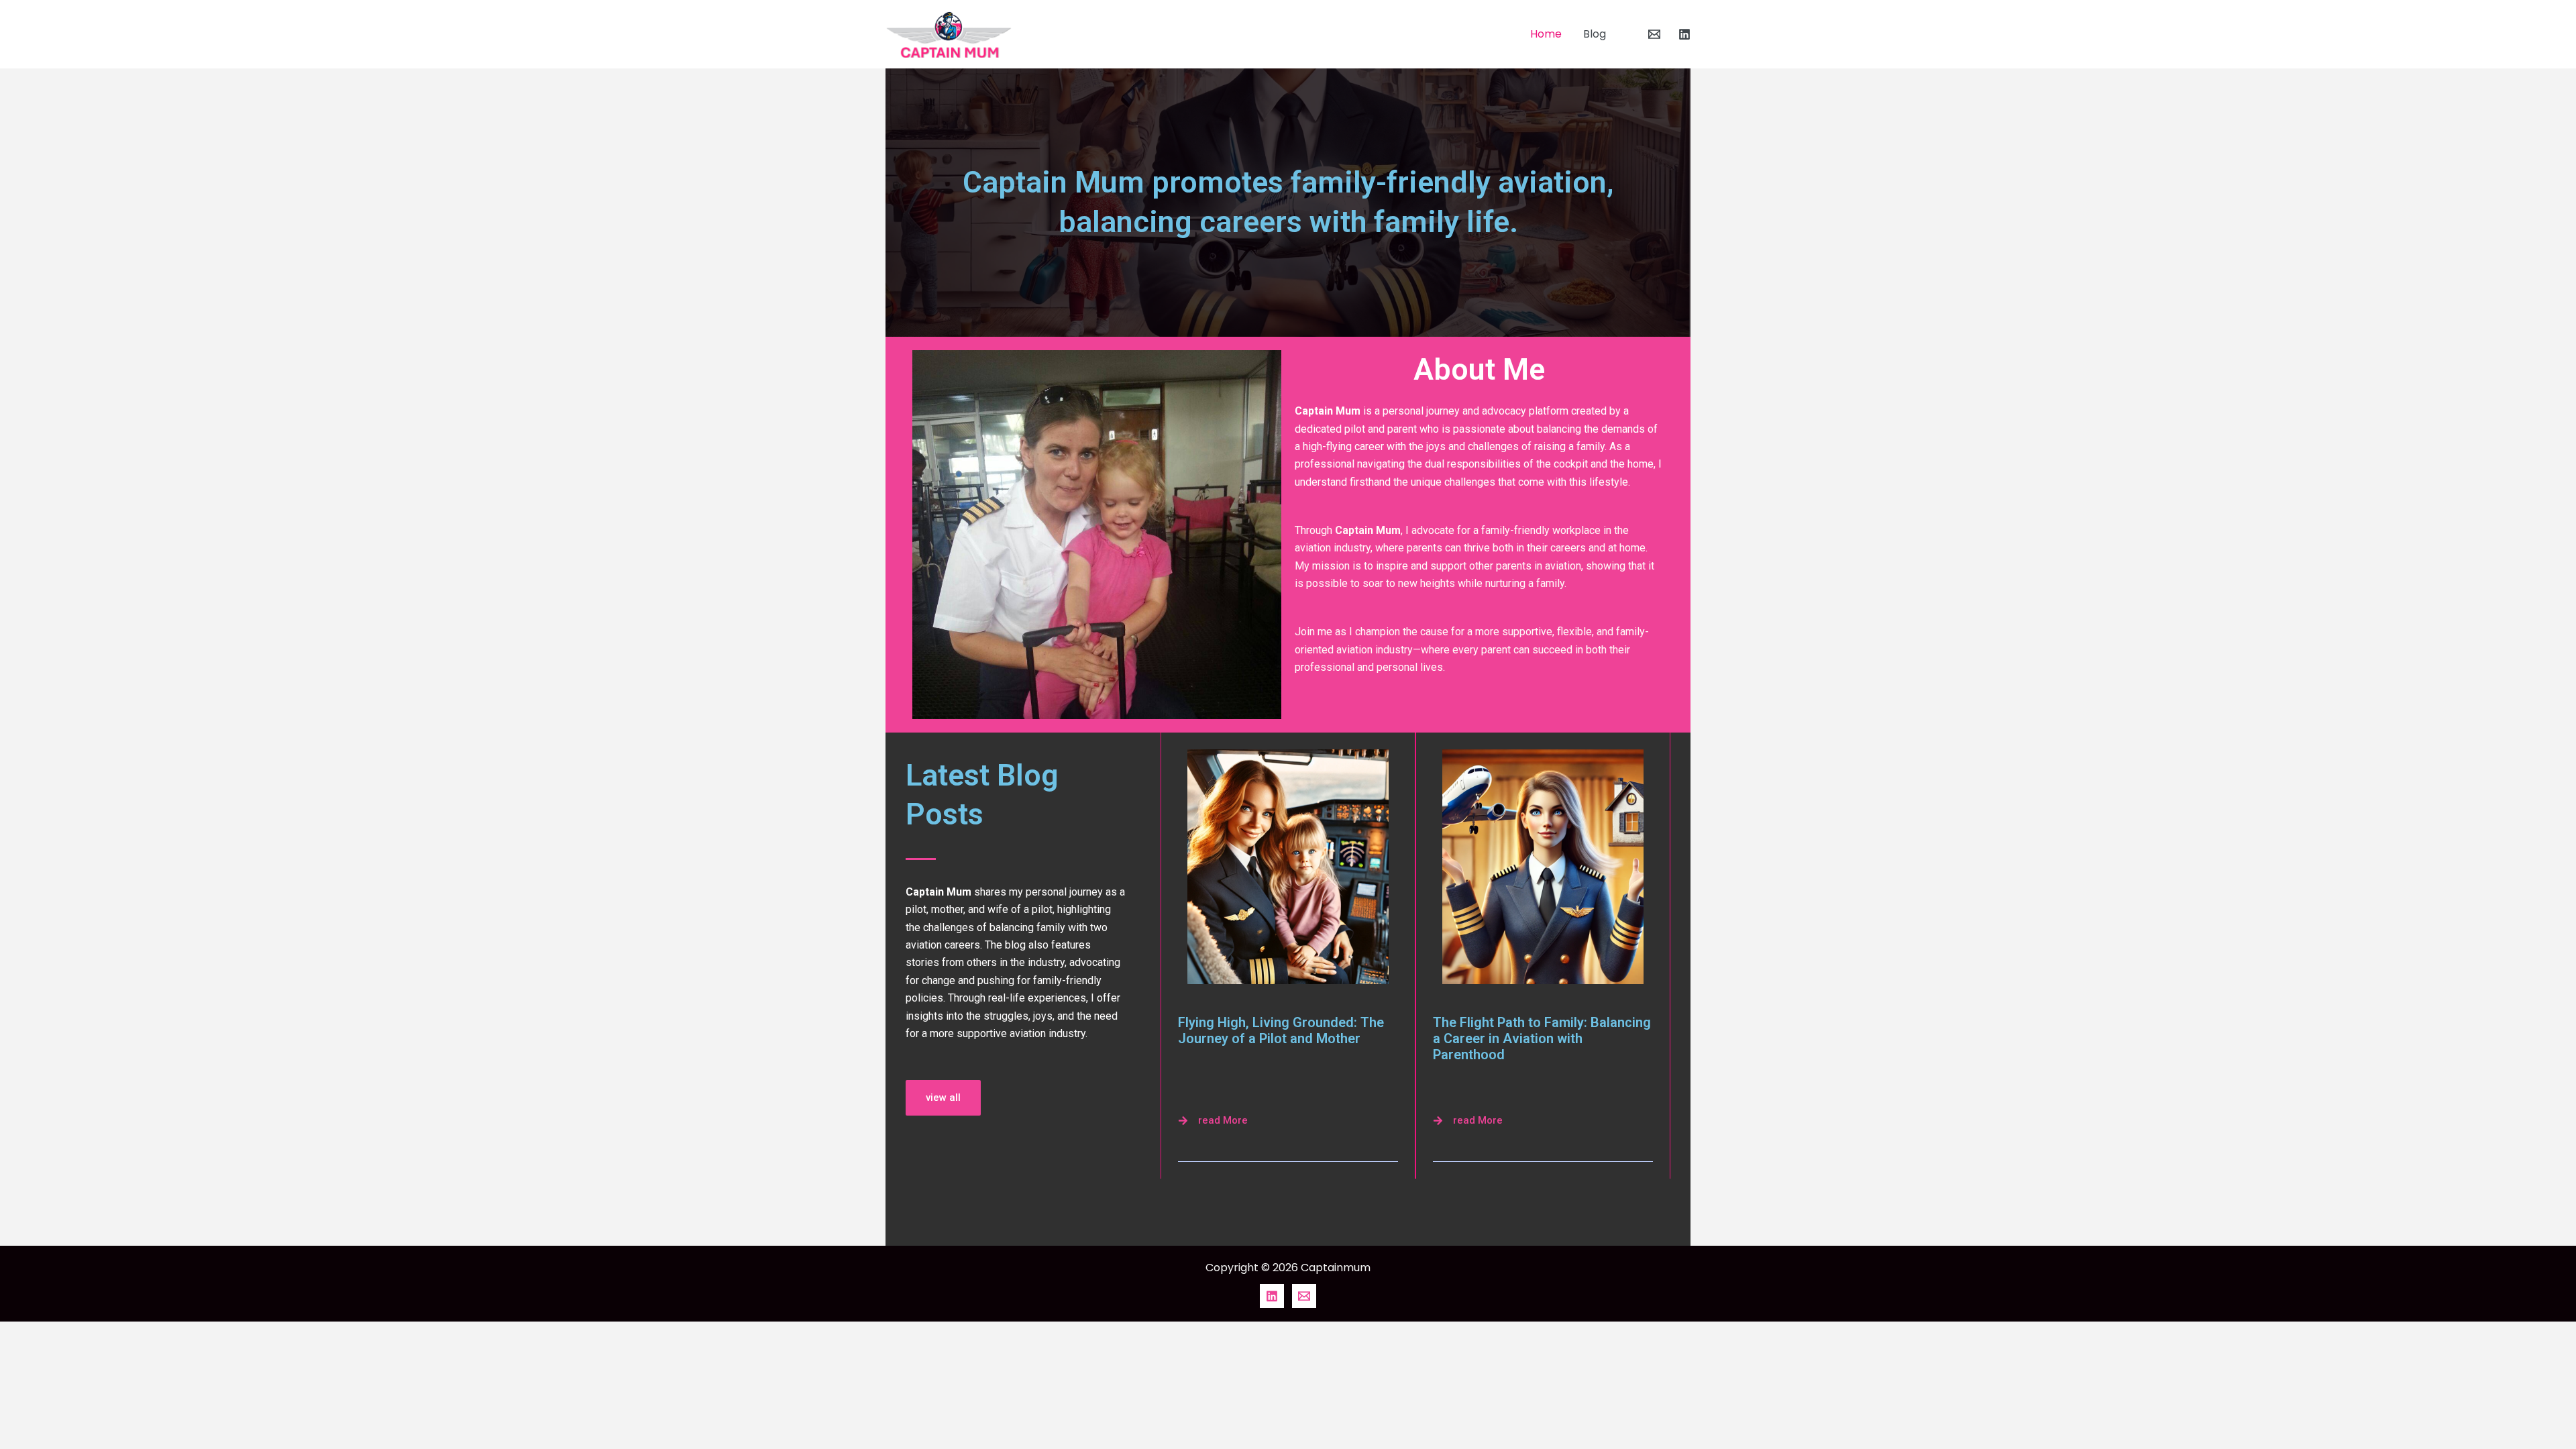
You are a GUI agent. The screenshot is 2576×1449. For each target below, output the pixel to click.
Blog (1595, 34)
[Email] (1654, 34)
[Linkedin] (1684, 34)
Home (1546, 34)
